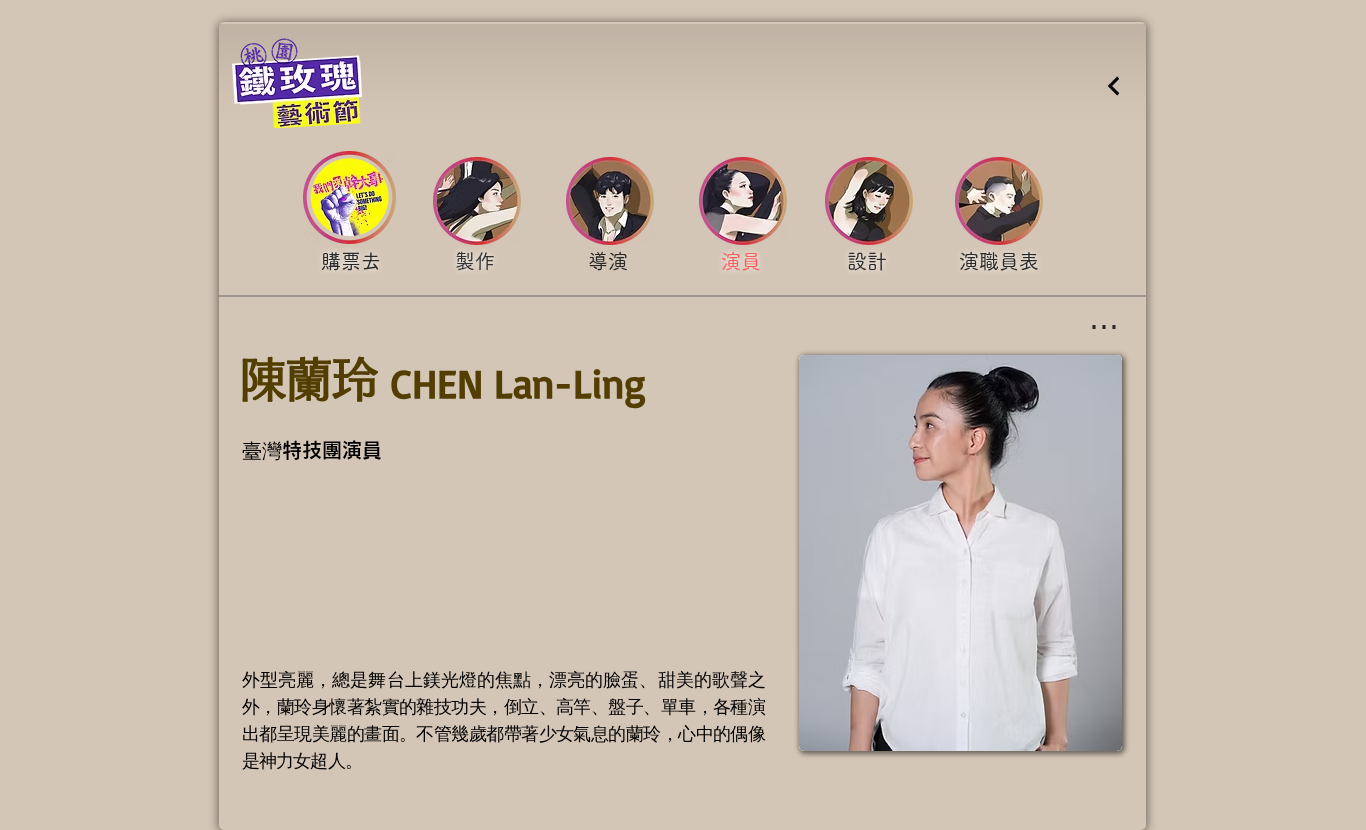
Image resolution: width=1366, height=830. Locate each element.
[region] (350, 264)
